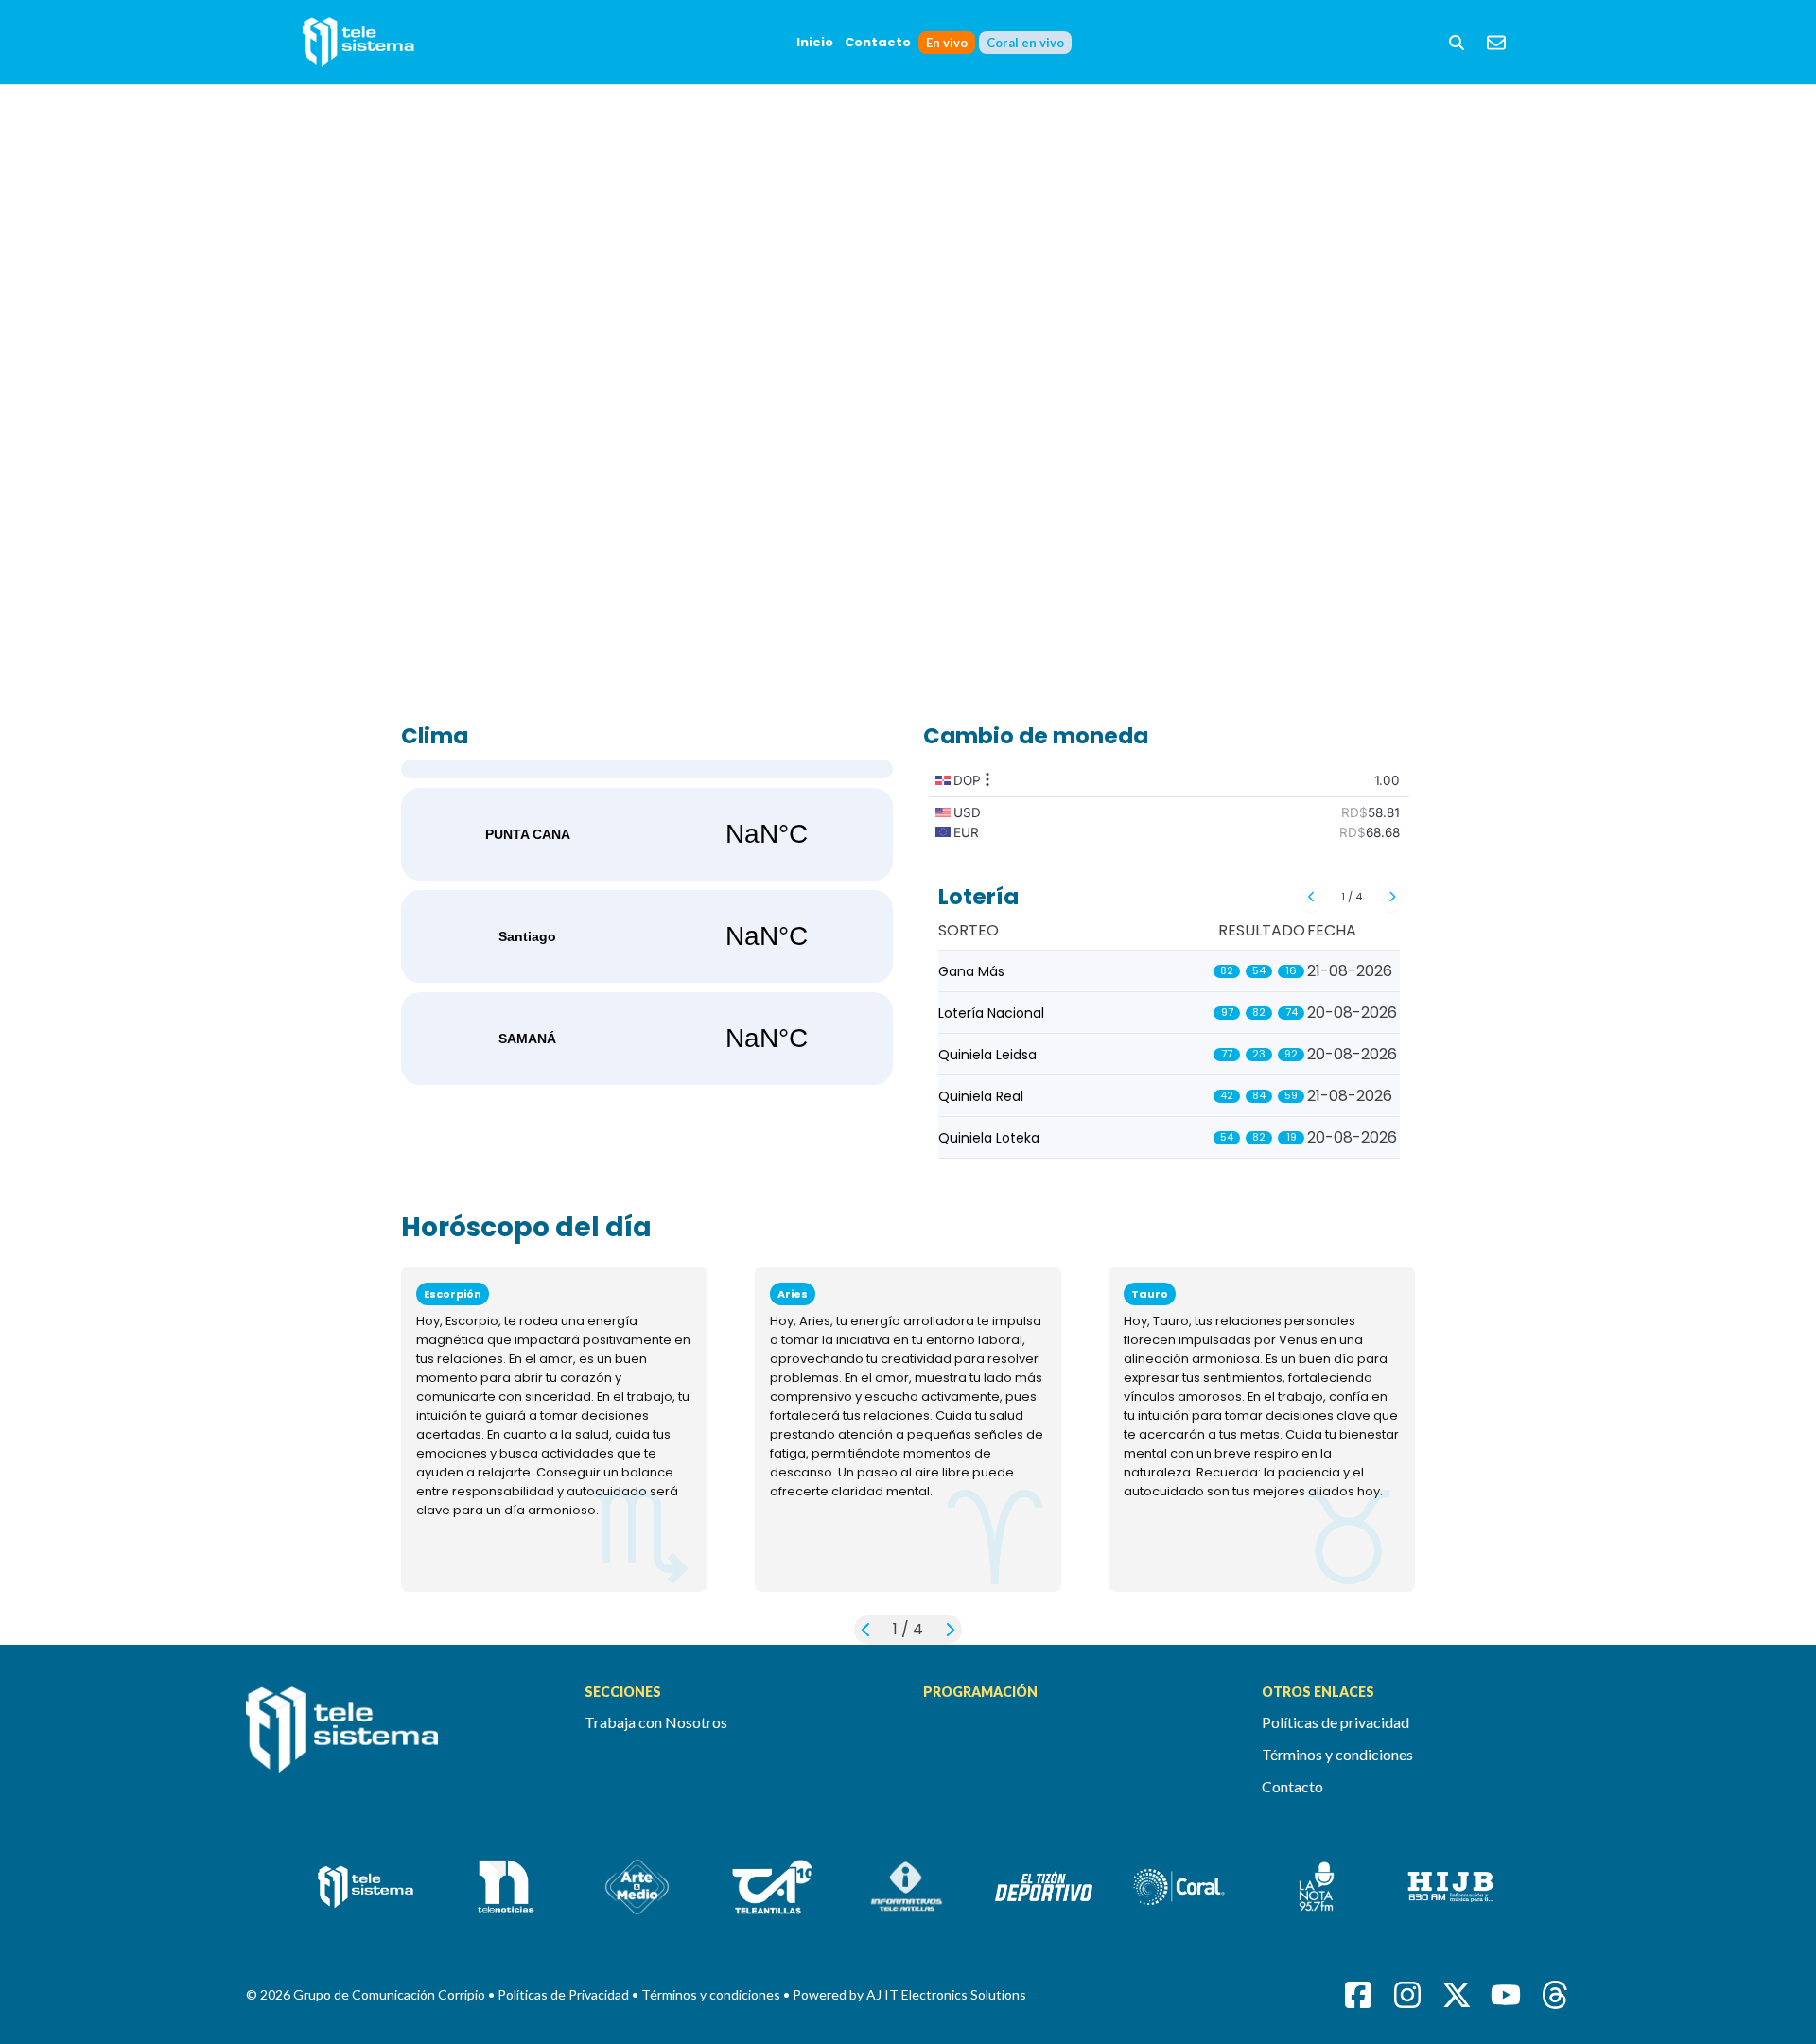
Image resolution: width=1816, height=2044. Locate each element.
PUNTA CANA (647, 834)
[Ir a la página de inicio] (400, 1740)
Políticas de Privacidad (565, 1994)
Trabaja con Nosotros (656, 1722)
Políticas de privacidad (1336, 1722)
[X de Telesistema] (1457, 1995)
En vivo (947, 43)
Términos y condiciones (1337, 1754)
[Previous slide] (1311, 897)
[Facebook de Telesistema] (1358, 1995)
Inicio (815, 42)
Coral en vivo (1025, 43)
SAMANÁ (647, 1039)
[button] (1457, 43)
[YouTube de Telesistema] (1506, 1995)
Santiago (647, 936)
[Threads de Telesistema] (1555, 1995)
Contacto (878, 42)
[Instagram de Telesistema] (1407, 1995)
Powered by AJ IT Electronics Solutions (909, 1994)
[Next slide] (1392, 897)
